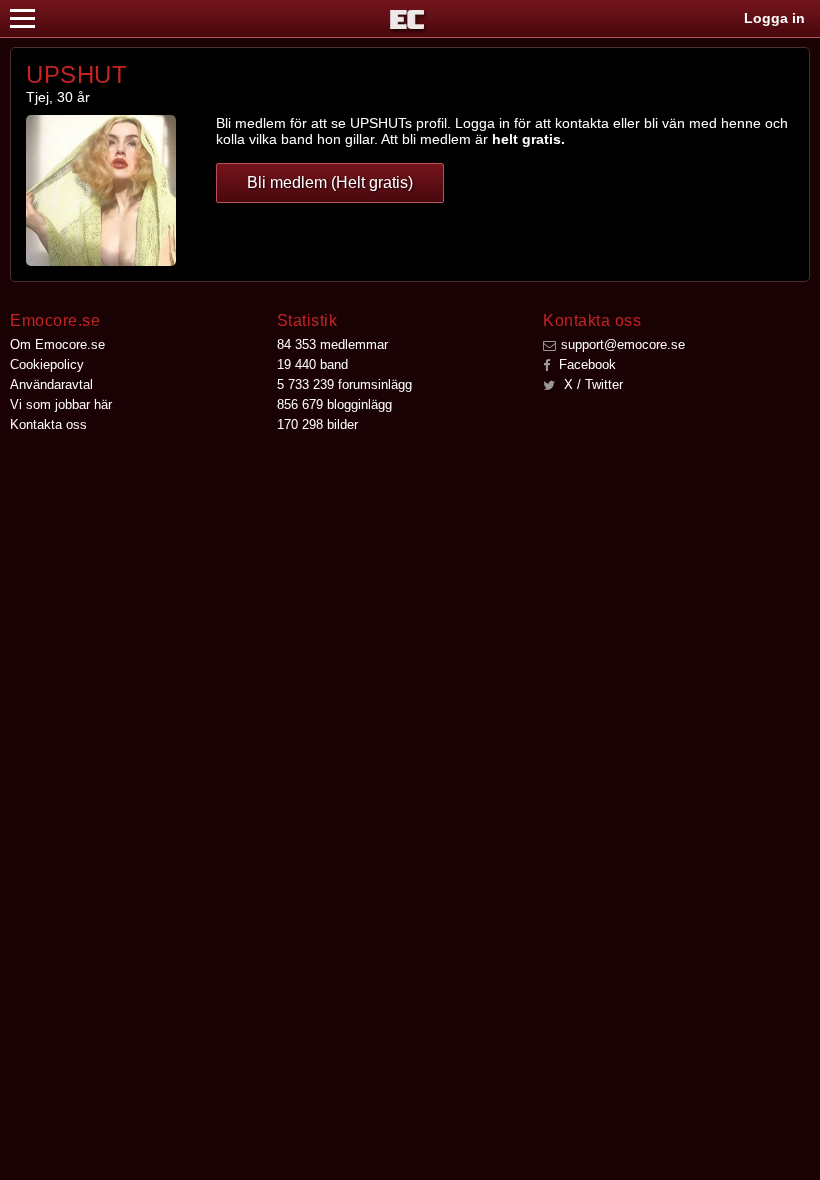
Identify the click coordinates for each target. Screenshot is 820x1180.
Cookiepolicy (47, 364)
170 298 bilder (317, 424)
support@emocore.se (623, 344)
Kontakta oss (48, 424)
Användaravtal (51, 384)
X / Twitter (591, 384)
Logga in (774, 18)
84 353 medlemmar (332, 344)
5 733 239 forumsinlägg (344, 384)
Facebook (585, 364)
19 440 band (312, 364)
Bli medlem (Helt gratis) (330, 182)
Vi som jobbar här (61, 404)
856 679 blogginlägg (334, 404)
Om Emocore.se (57, 344)
